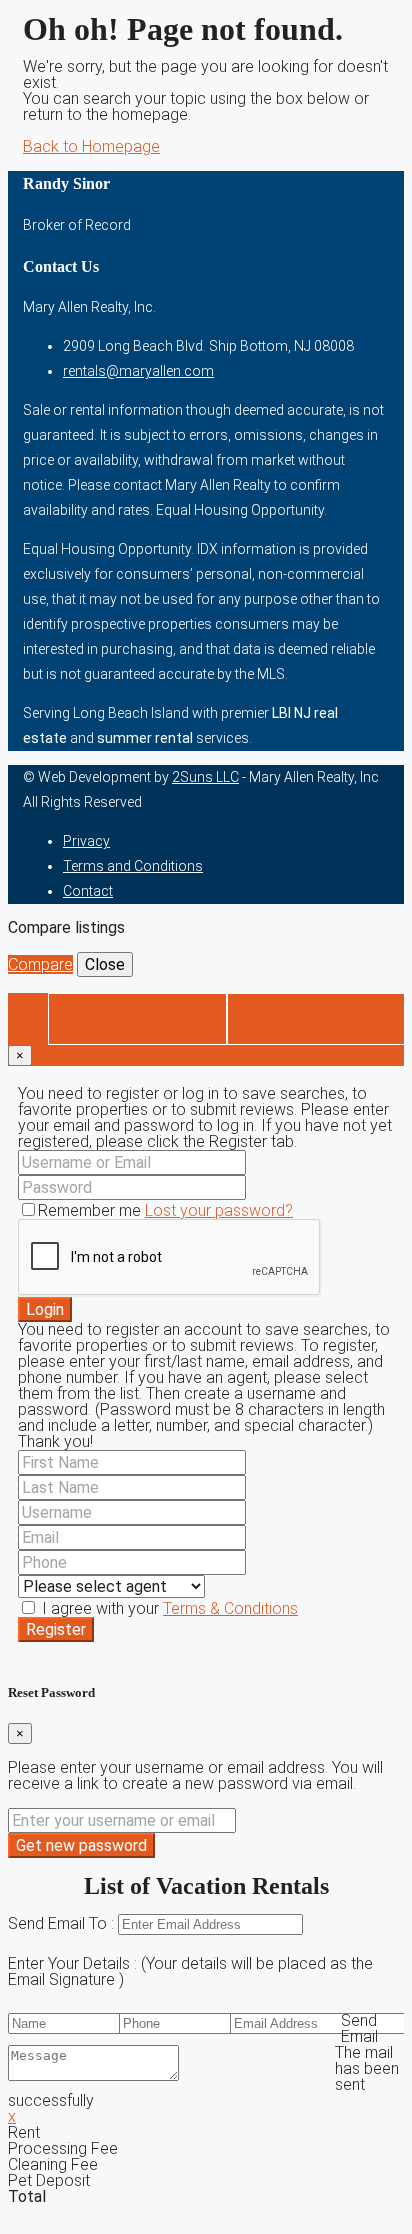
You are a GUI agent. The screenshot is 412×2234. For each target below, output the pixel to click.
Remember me (91, 1210)
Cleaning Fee (53, 2164)
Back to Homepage (91, 146)
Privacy (86, 841)
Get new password (81, 1845)
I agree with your (168, 1608)
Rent (24, 2132)
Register (56, 1629)
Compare (40, 964)
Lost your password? (219, 1210)
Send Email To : (63, 1923)
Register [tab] (316, 1018)
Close (105, 964)
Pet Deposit (49, 2180)
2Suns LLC (205, 777)
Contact (88, 891)
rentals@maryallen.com (138, 371)
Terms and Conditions (133, 866)
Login (45, 1309)
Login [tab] (138, 1018)
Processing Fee (63, 2148)
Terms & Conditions (230, 1608)
